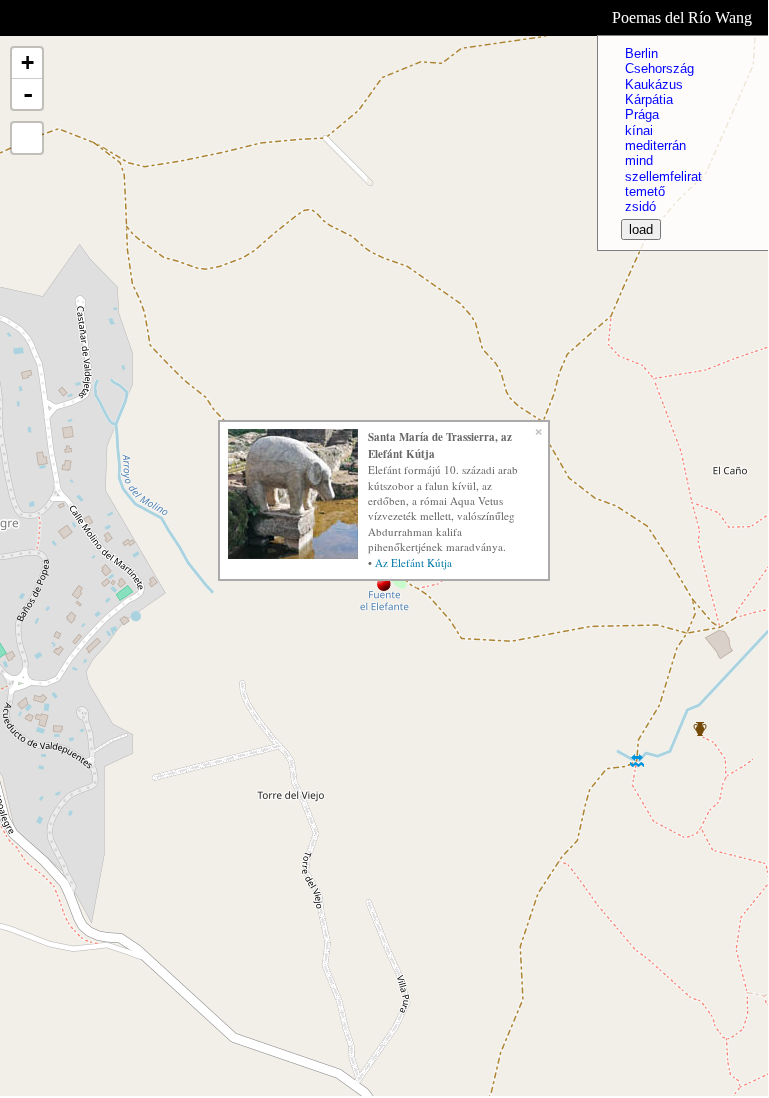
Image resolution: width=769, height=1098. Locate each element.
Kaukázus (654, 84)
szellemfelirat (663, 176)
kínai (639, 130)
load (641, 229)
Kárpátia (649, 99)
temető (645, 191)
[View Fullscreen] (27, 138)
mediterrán (655, 145)
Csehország (659, 68)
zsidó (640, 206)
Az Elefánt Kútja (413, 562)
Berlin (641, 53)
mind (639, 160)
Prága (642, 114)
